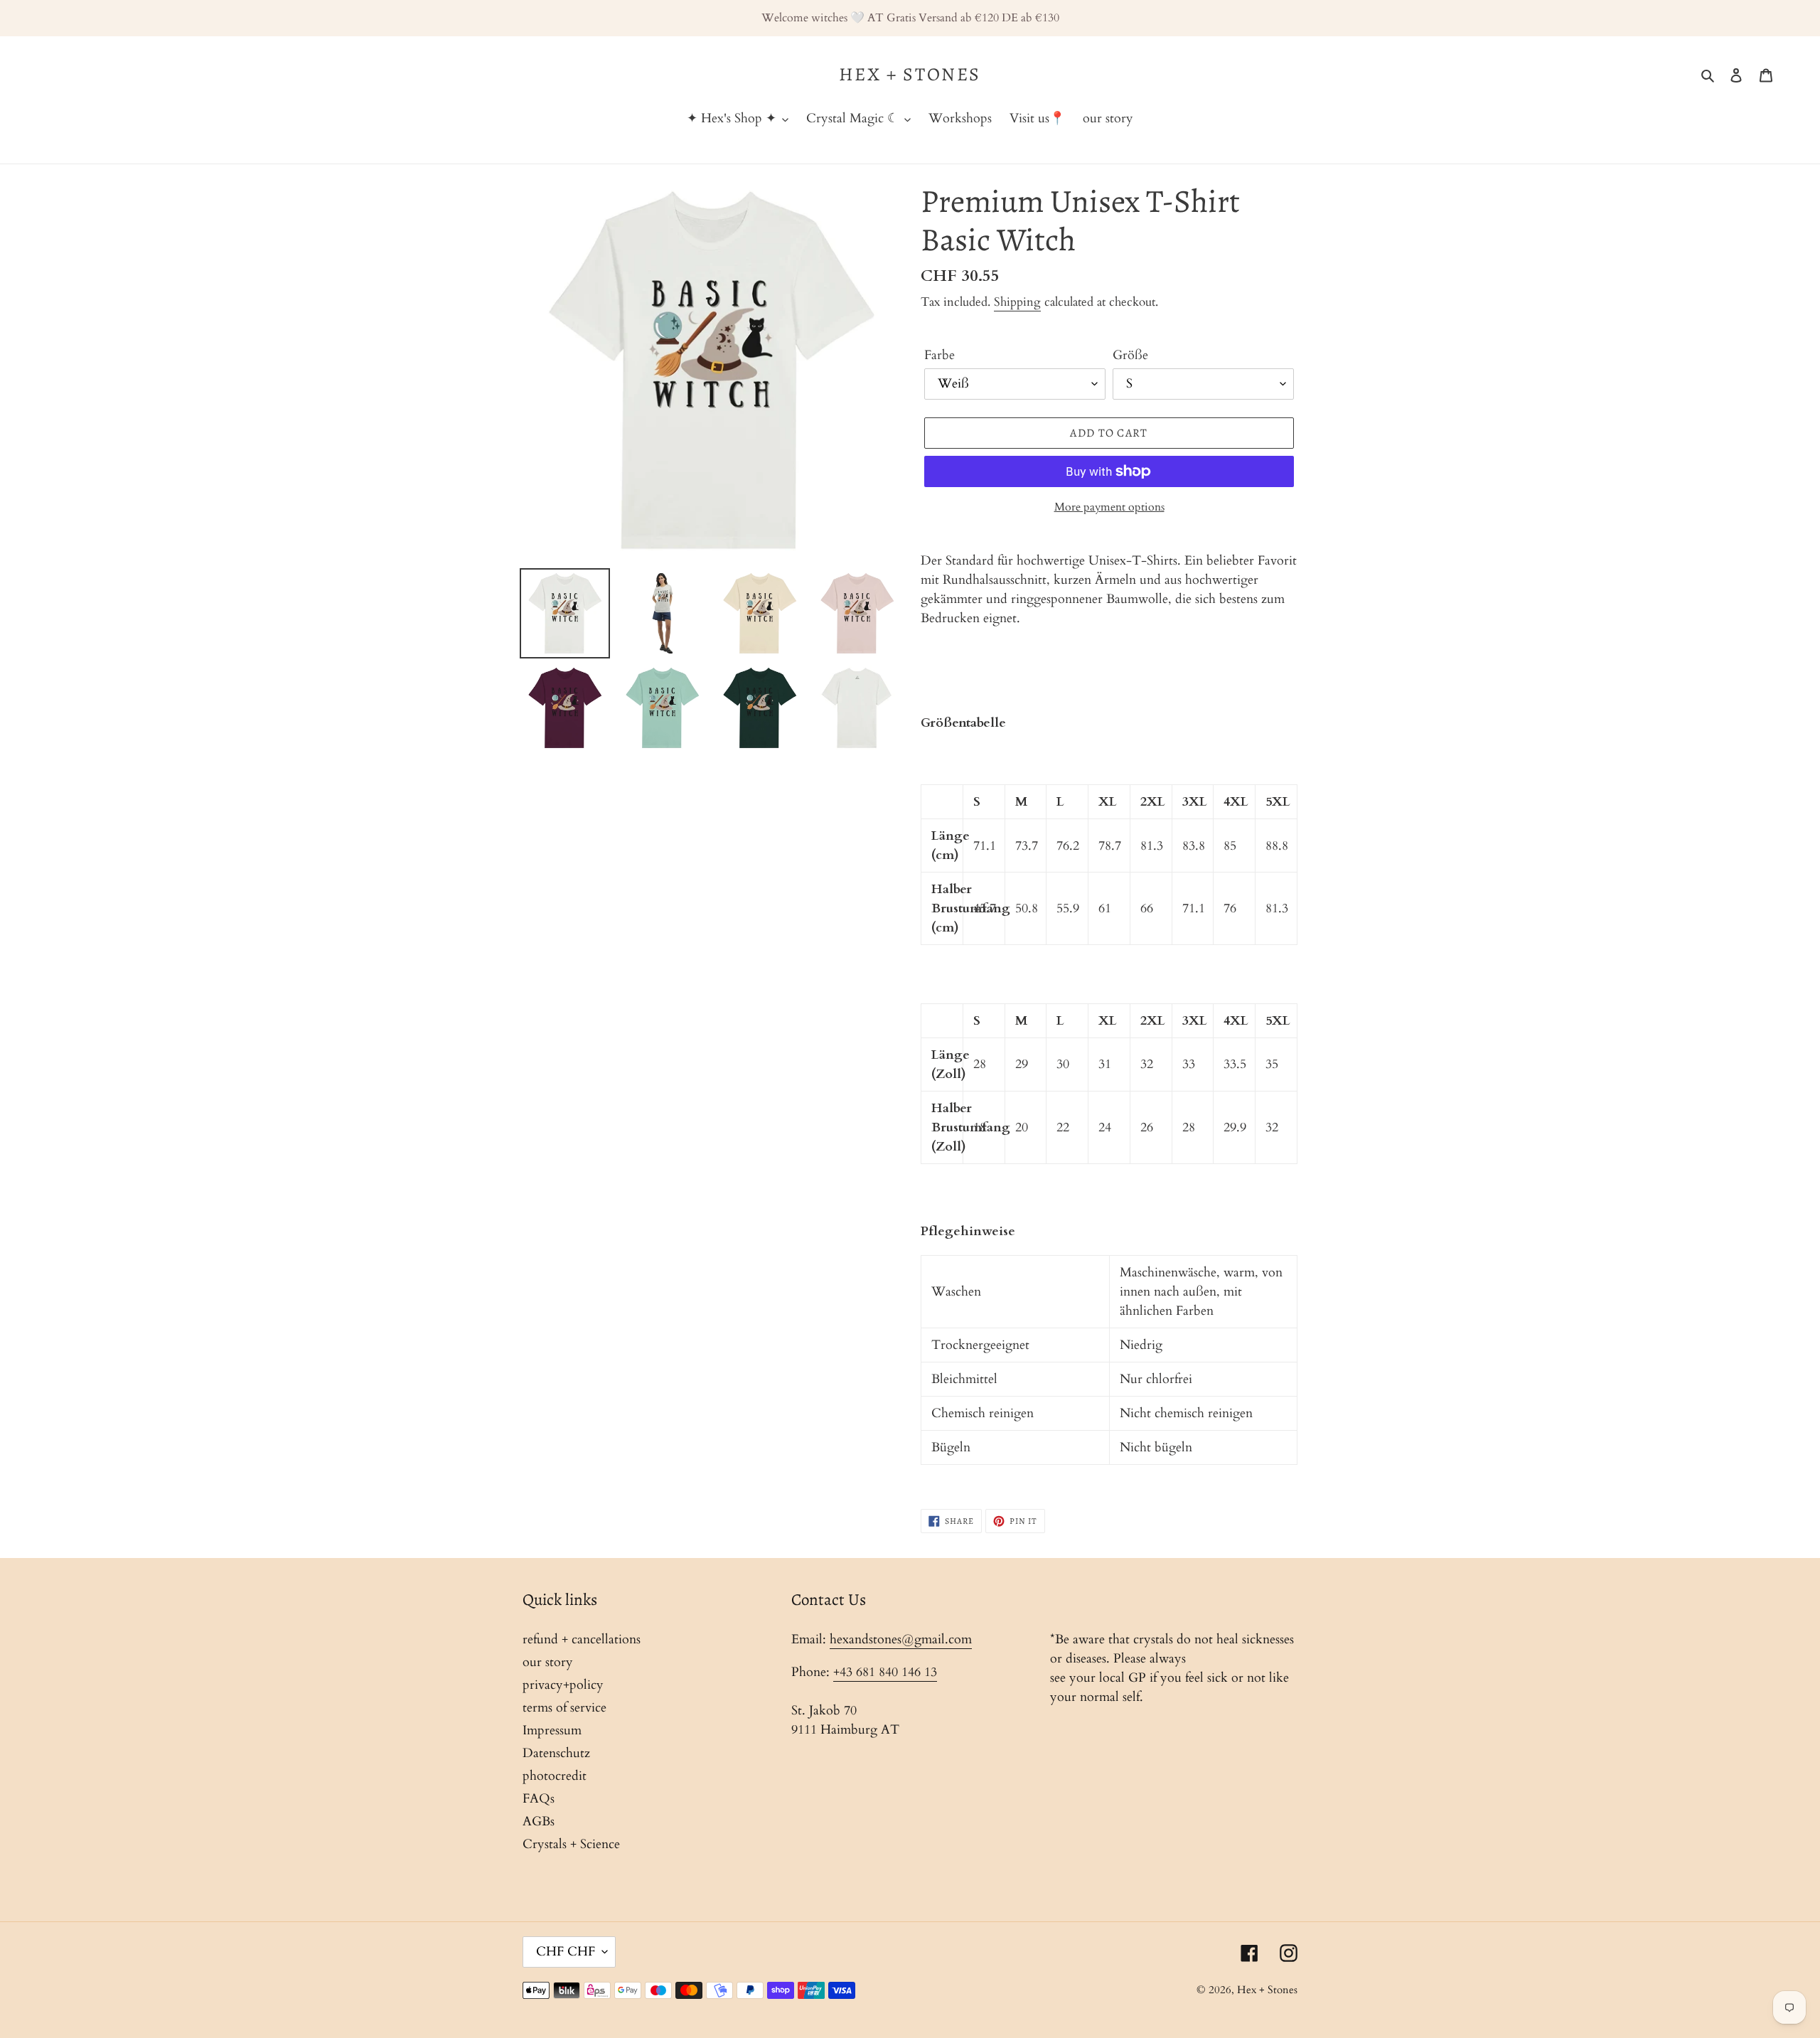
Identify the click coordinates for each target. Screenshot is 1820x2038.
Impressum (552, 1730)
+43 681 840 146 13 (885, 1672)
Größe (1130, 355)
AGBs (539, 1821)
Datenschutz (556, 1753)
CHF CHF (566, 1952)
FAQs (539, 1799)
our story (548, 1662)
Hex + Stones (910, 74)
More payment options (1109, 507)
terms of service (564, 1708)
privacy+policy (563, 1685)
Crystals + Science (571, 1844)
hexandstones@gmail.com (901, 1639)
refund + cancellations (582, 1639)
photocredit (555, 1776)
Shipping (1017, 302)
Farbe (940, 355)
